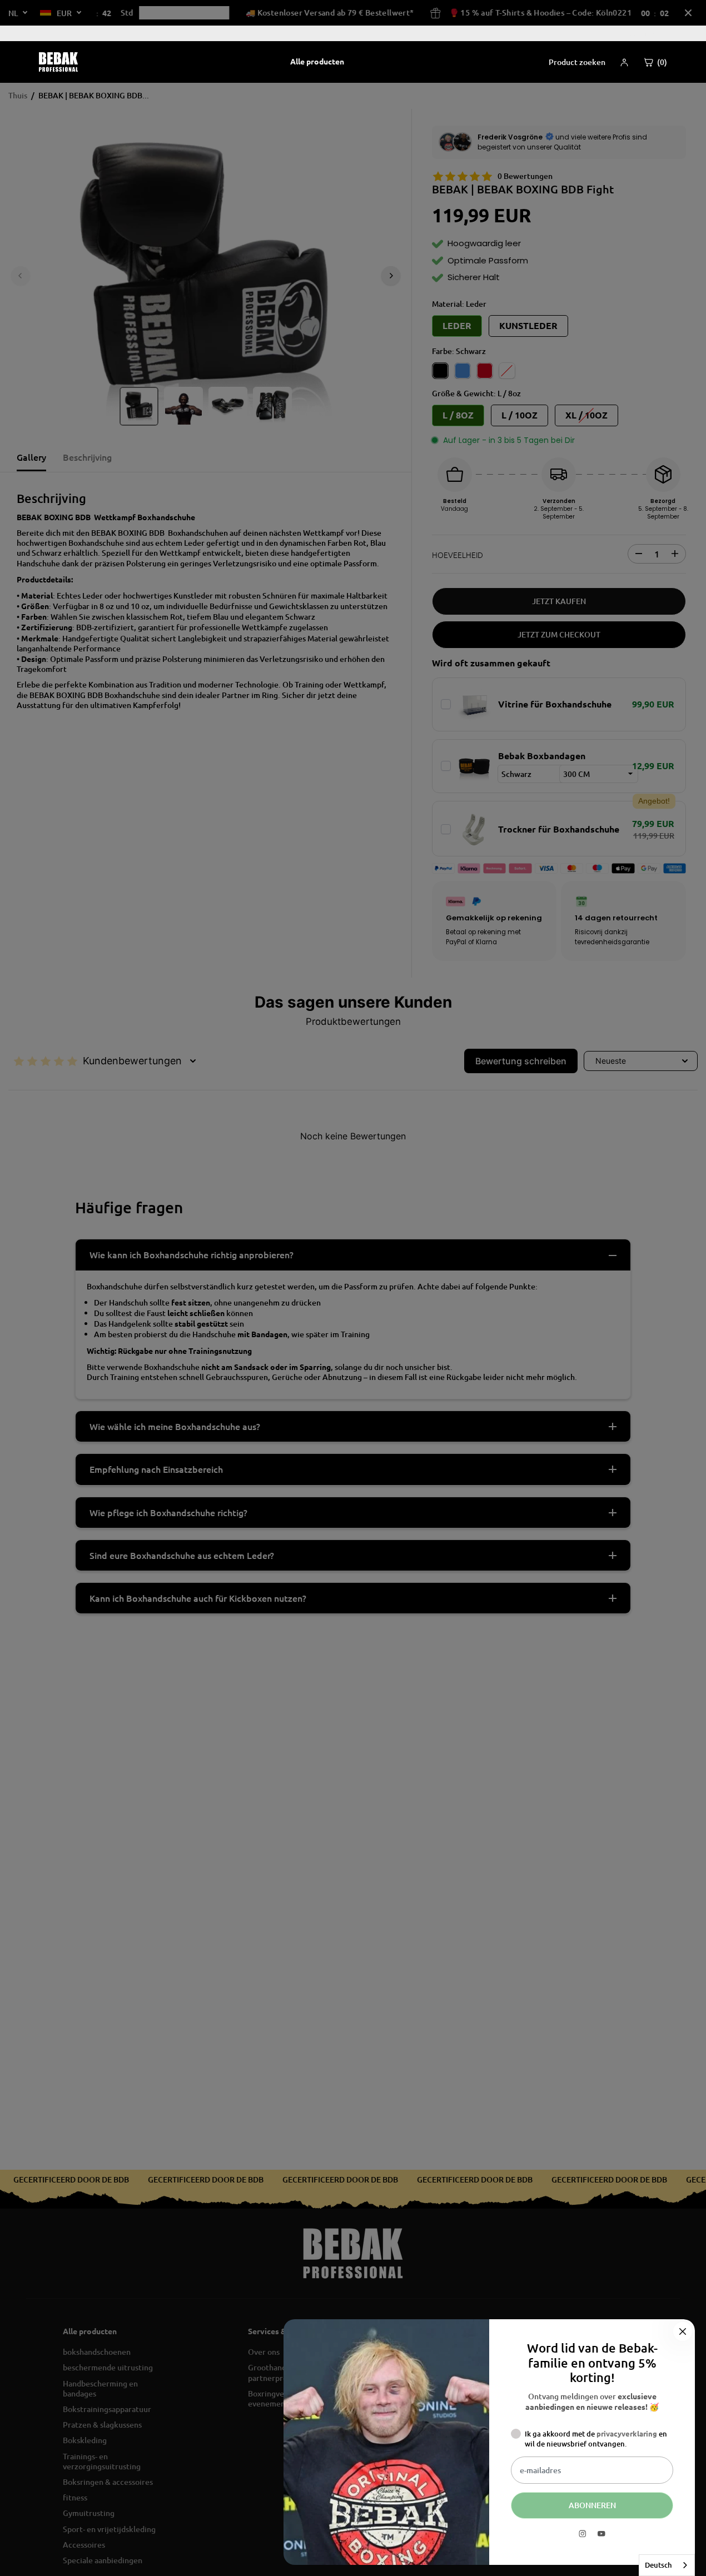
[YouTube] (601, 2534)
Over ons (646, 33)
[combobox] (667, 2565)
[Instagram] (583, 2534)
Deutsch (658, 2565)
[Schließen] (683, 2331)
